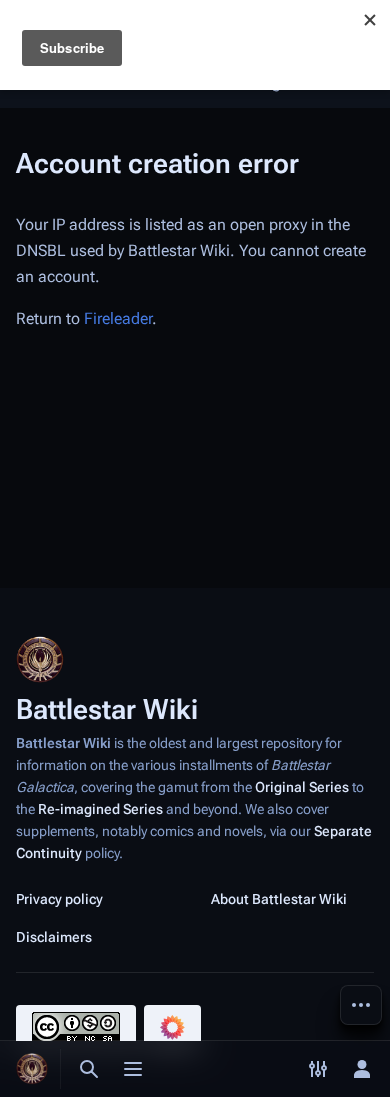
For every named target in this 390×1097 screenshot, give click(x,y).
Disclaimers (54, 937)
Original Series (302, 787)
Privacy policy (59, 899)
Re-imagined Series (100, 809)
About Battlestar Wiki (279, 899)
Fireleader (118, 318)
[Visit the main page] (32, 1069)
